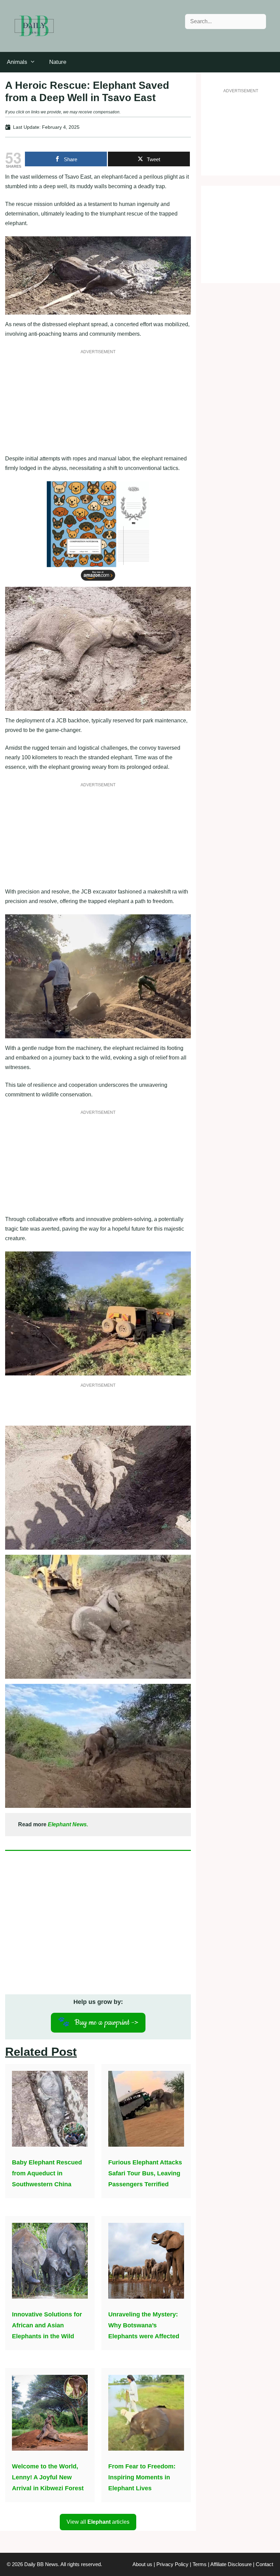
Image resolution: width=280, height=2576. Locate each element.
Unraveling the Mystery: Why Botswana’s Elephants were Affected (144, 2325)
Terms (200, 2564)
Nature (58, 62)
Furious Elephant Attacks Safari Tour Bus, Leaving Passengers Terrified (145, 2173)
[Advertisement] (98, 406)
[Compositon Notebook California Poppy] (98, 582)
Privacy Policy (172, 2564)
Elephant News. (68, 1824)
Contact (264, 2564)
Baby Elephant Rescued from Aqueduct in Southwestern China (47, 2173)
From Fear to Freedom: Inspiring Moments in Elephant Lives (142, 2477)
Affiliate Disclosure (231, 2564)
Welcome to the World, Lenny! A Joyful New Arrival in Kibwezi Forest (48, 2477)
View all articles (98, 2522)
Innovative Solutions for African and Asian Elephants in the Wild (47, 2325)
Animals (17, 62)
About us (142, 2564)
